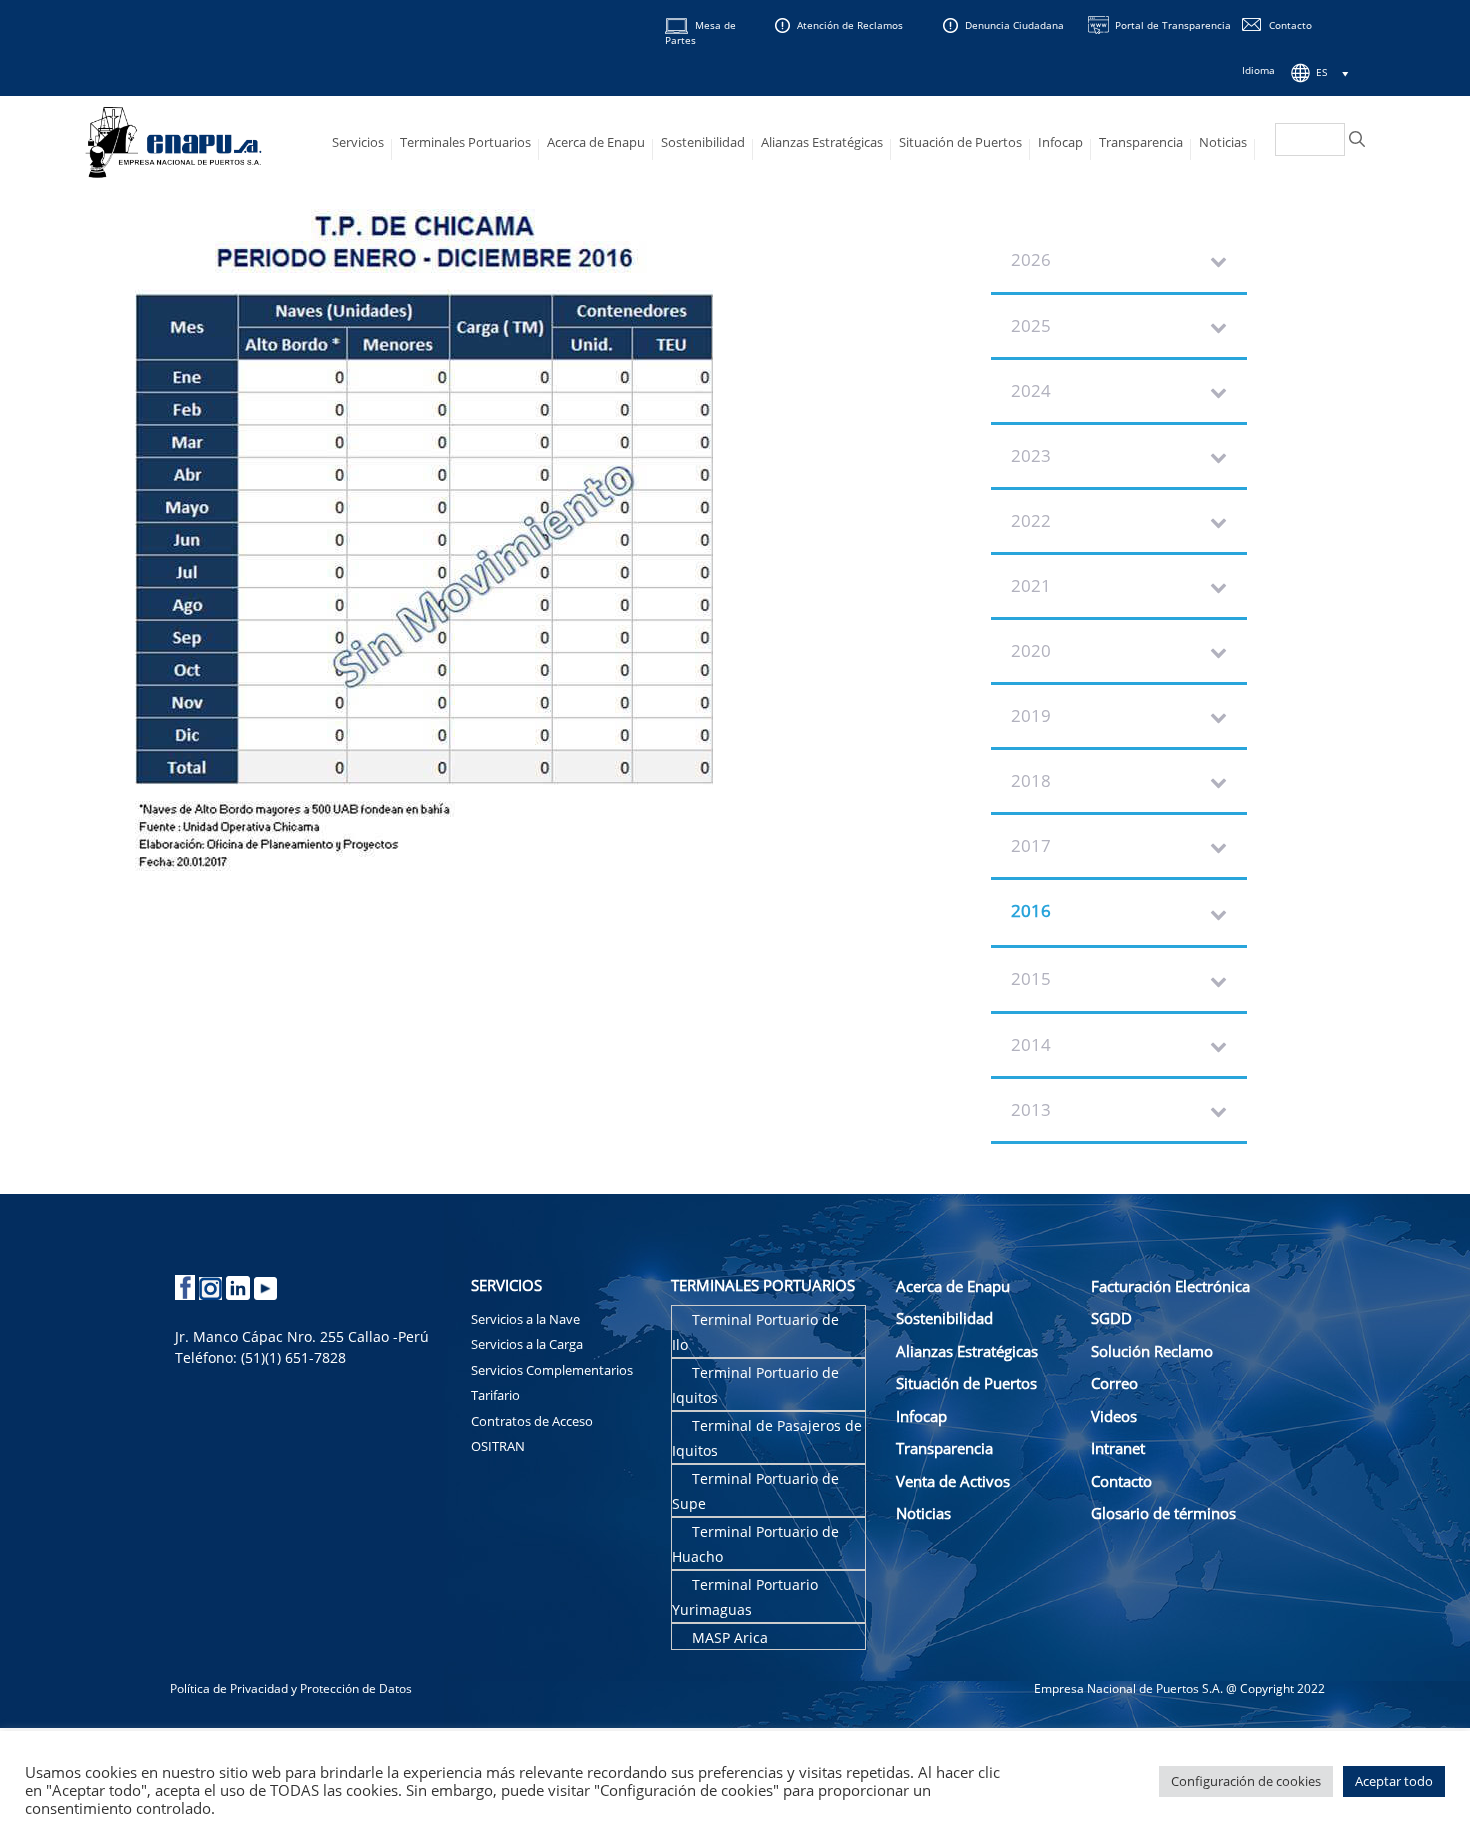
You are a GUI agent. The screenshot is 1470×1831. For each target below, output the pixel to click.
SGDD (1111, 1318)
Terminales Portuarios (465, 142)
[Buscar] (1357, 139)
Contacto (1290, 25)
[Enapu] (174, 140)
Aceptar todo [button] (1394, 1781)
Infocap (1060, 142)
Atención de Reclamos (850, 25)
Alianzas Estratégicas (822, 142)
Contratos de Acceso (532, 1421)
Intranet (1118, 1448)
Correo (1114, 1383)
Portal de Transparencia (1173, 25)
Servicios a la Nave (525, 1319)
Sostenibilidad (703, 142)
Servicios (358, 142)
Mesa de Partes (700, 32)
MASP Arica (730, 1637)
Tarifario (495, 1395)
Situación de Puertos (960, 142)
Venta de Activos (953, 1481)
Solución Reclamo (1152, 1351)
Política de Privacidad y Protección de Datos (291, 1688)
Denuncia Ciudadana (1014, 25)
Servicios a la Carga (527, 1344)
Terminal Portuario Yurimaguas (745, 1597)
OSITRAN (498, 1446)
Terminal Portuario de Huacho (755, 1544)
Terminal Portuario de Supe (755, 1491)
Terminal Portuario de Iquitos (755, 1385)
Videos (1114, 1416)
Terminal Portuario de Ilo (755, 1332)
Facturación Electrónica (1170, 1286)
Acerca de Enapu (596, 142)
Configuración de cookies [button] (1246, 1781)
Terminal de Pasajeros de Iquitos (767, 1438)
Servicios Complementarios (552, 1370)
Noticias (1223, 142)
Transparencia (1141, 142)
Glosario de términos (1163, 1513)
